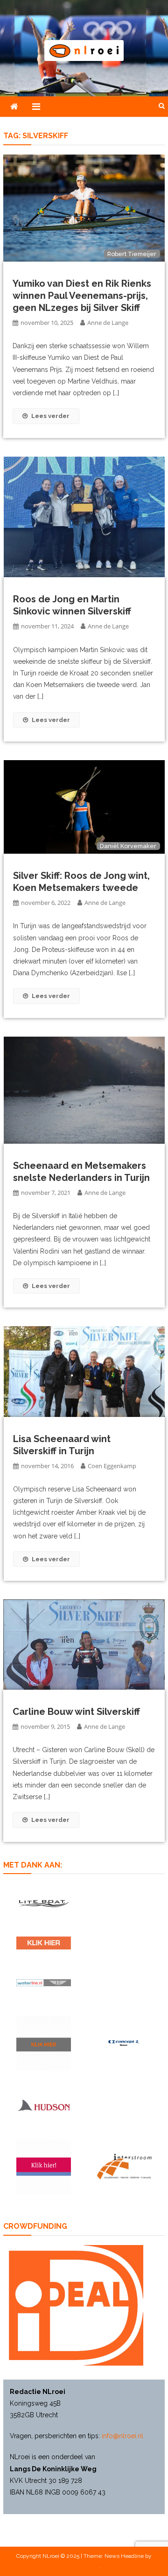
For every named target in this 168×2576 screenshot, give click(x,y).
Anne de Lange (108, 323)
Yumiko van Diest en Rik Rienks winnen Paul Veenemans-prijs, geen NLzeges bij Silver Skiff (82, 296)
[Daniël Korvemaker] (84, 806)
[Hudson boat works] (44, 2105)
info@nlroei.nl (122, 2436)
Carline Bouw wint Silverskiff (76, 1712)
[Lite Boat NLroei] (44, 1903)
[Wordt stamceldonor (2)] (44, 2167)
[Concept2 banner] (124, 2043)
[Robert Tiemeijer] (84, 208)
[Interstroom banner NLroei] (124, 2167)
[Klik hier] (44, 2043)
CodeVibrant (84, 2566)
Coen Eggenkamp (112, 1466)
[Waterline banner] (44, 1982)
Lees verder (50, 416)
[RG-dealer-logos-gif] (44, 1943)
